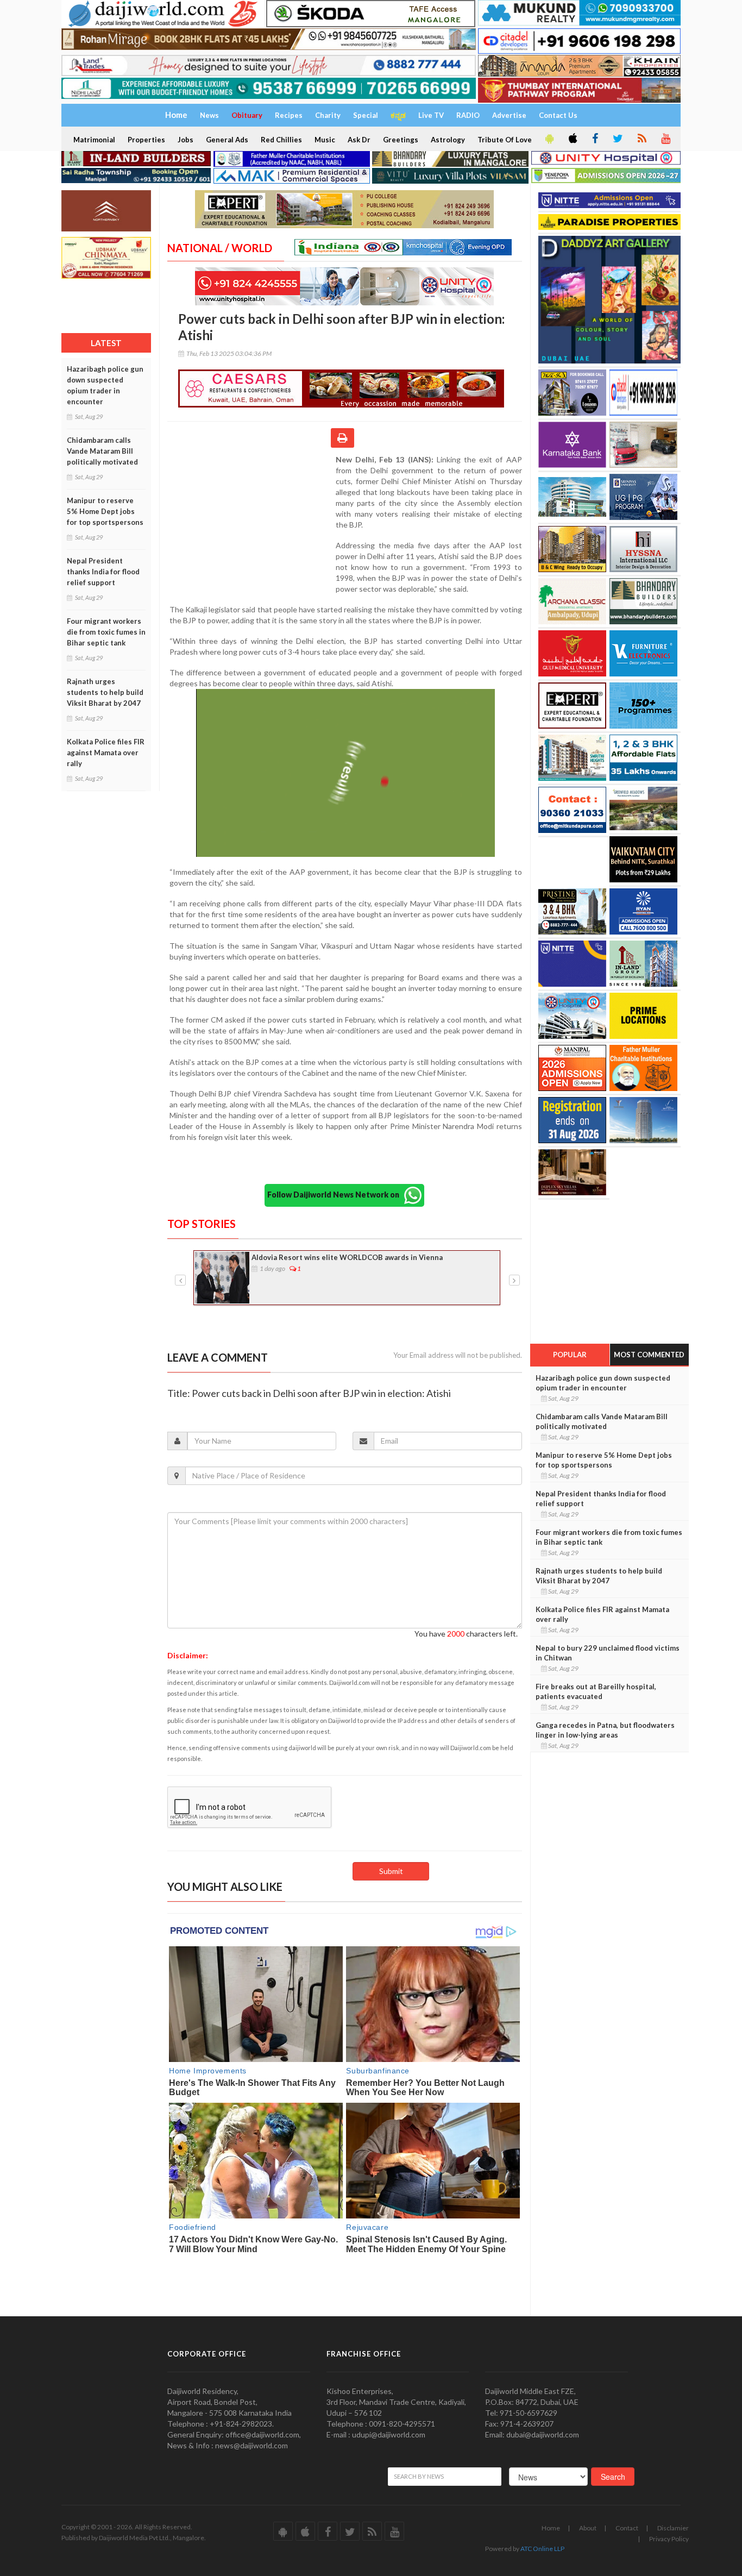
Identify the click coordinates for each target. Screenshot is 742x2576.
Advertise (509, 115)
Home (551, 2528)
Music (325, 140)
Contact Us (558, 115)
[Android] (549, 139)
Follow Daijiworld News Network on (336, 1195)
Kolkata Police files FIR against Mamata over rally (106, 753)
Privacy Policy (669, 2539)
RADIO (468, 115)
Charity (328, 115)
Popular (570, 1355)
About (588, 2528)
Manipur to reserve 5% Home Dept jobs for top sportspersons (105, 511)
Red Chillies (281, 140)
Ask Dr (359, 140)
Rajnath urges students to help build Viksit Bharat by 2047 (105, 692)
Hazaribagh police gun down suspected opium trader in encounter (105, 385)
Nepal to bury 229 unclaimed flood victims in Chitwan (608, 1653)
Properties (146, 140)
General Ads (227, 140)
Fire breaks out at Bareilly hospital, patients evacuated (596, 1691)
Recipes (289, 115)
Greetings (401, 140)
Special (366, 115)
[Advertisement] (251, 525)
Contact (627, 2528)
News (209, 115)
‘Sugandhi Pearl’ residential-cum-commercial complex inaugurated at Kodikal (370, 1263)
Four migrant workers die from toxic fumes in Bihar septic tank (106, 632)
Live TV (431, 115)
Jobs (185, 140)
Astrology (448, 140)
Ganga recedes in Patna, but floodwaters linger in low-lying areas (605, 1730)
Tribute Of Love (505, 140)
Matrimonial (94, 140)
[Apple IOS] (572, 139)
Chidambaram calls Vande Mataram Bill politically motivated (102, 451)
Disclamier (673, 2528)
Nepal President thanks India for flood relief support (103, 572)
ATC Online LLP (542, 2549)
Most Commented (649, 1355)
